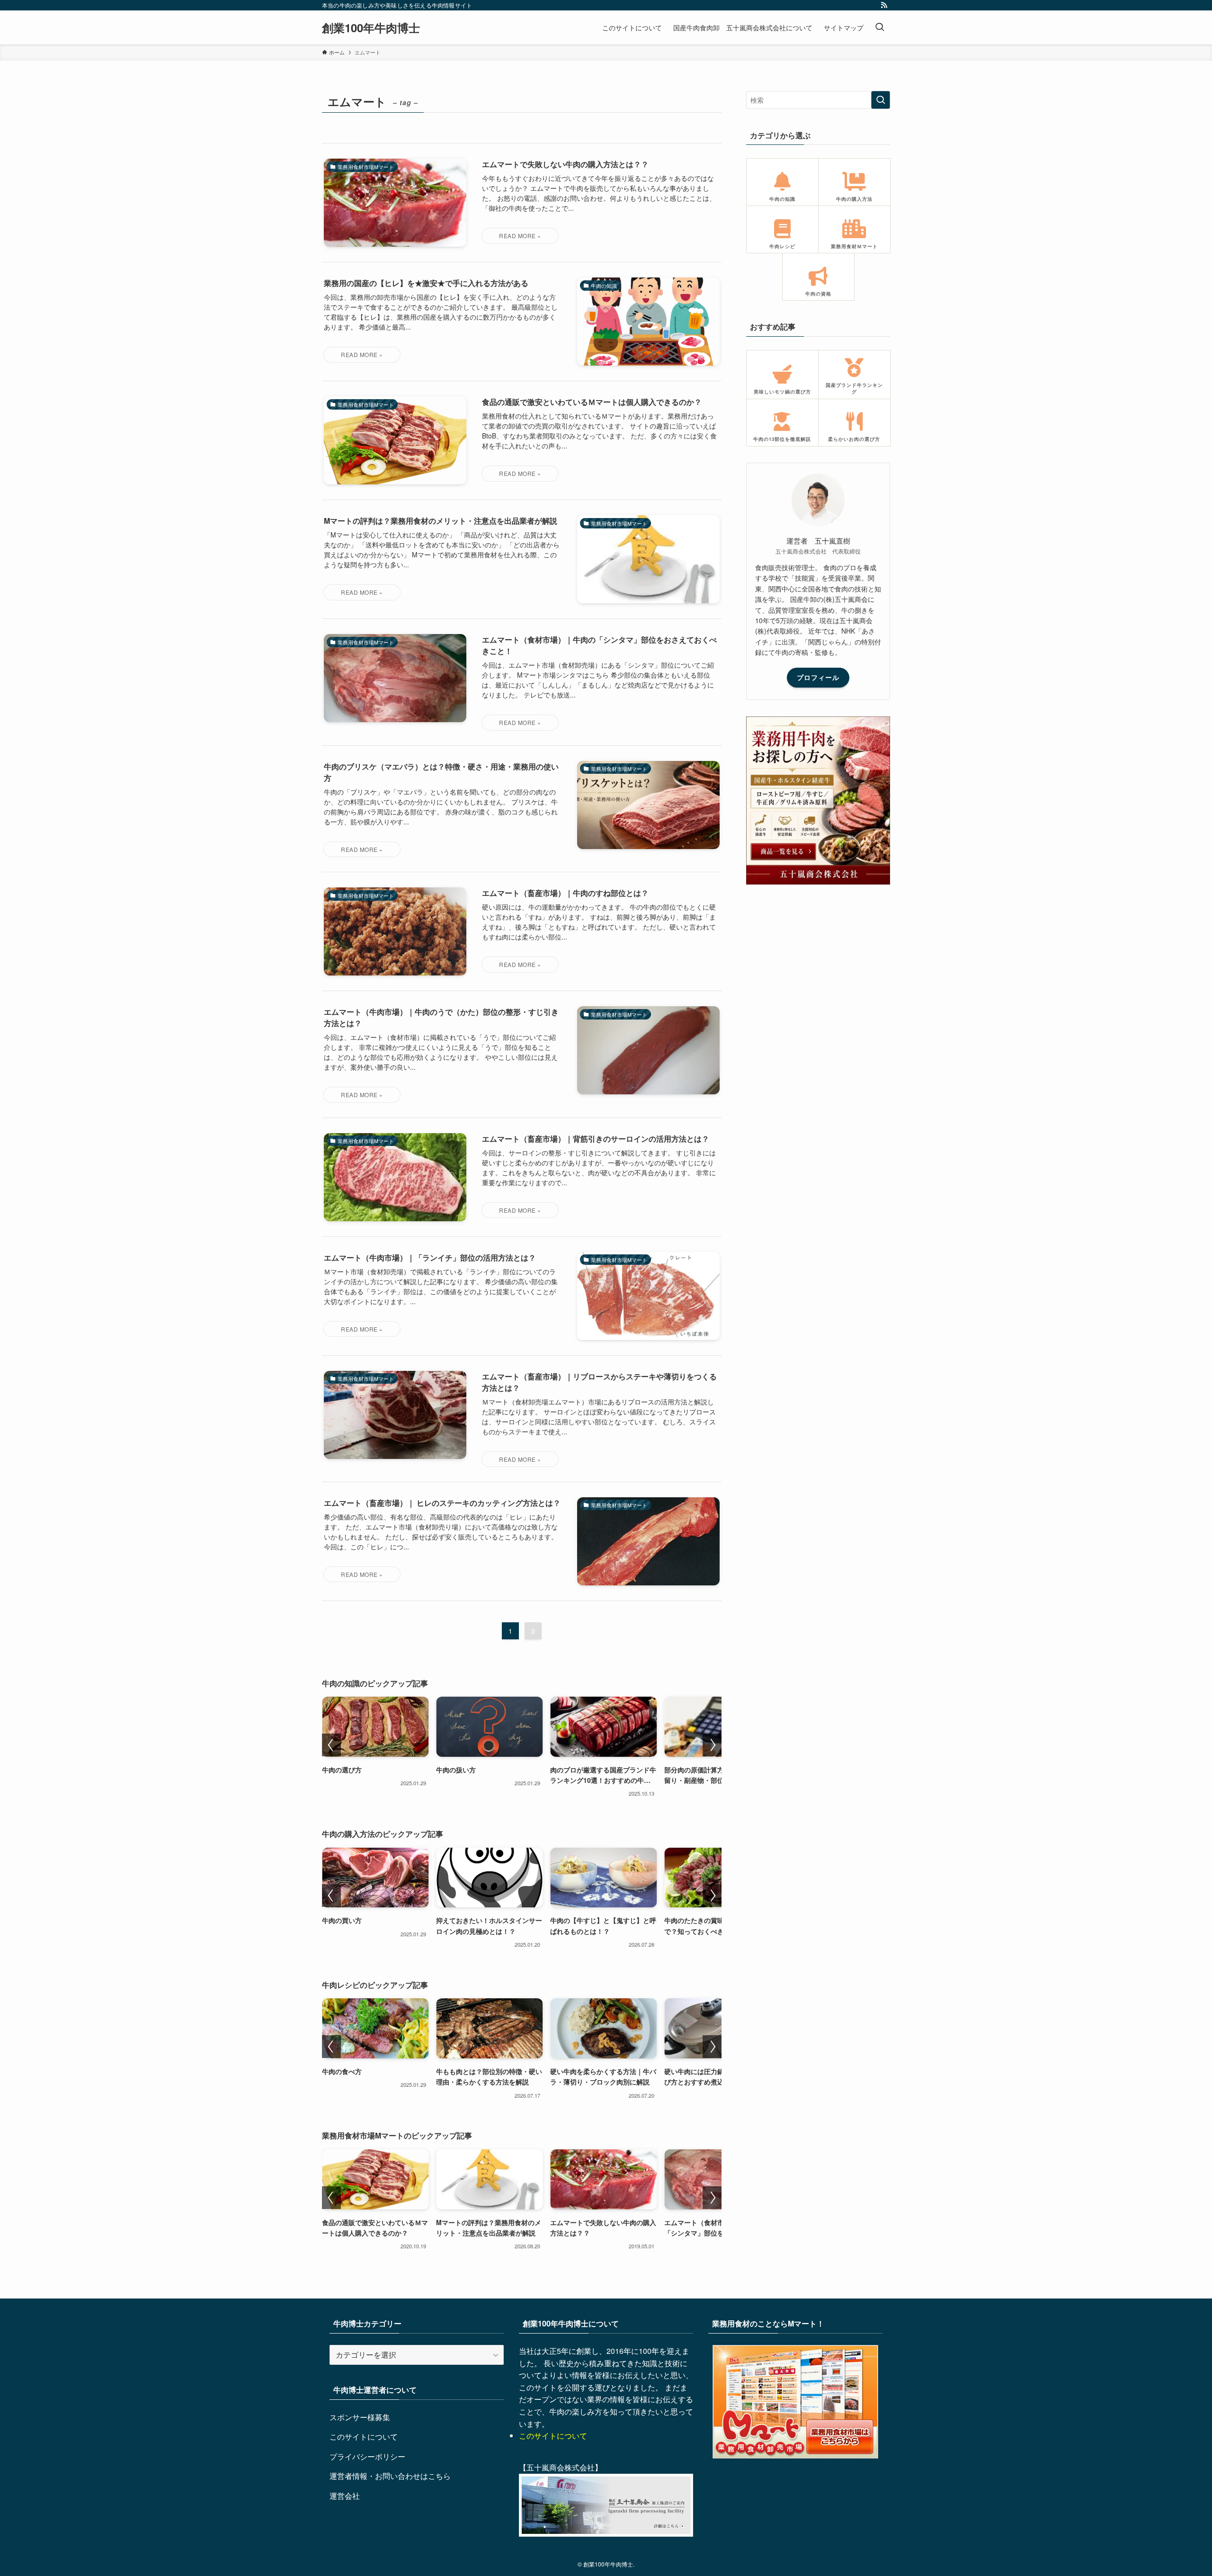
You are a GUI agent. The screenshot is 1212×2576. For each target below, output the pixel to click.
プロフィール (818, 677)
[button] (331, 1745)
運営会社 (345, 2496)
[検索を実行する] (881, 100)
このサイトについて (364, 2437)
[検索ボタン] (880, 27)
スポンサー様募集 (360, 2417)
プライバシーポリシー (367, 2456)
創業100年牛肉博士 (371, 27)
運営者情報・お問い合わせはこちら (390, 2476)
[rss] (884, 5)
